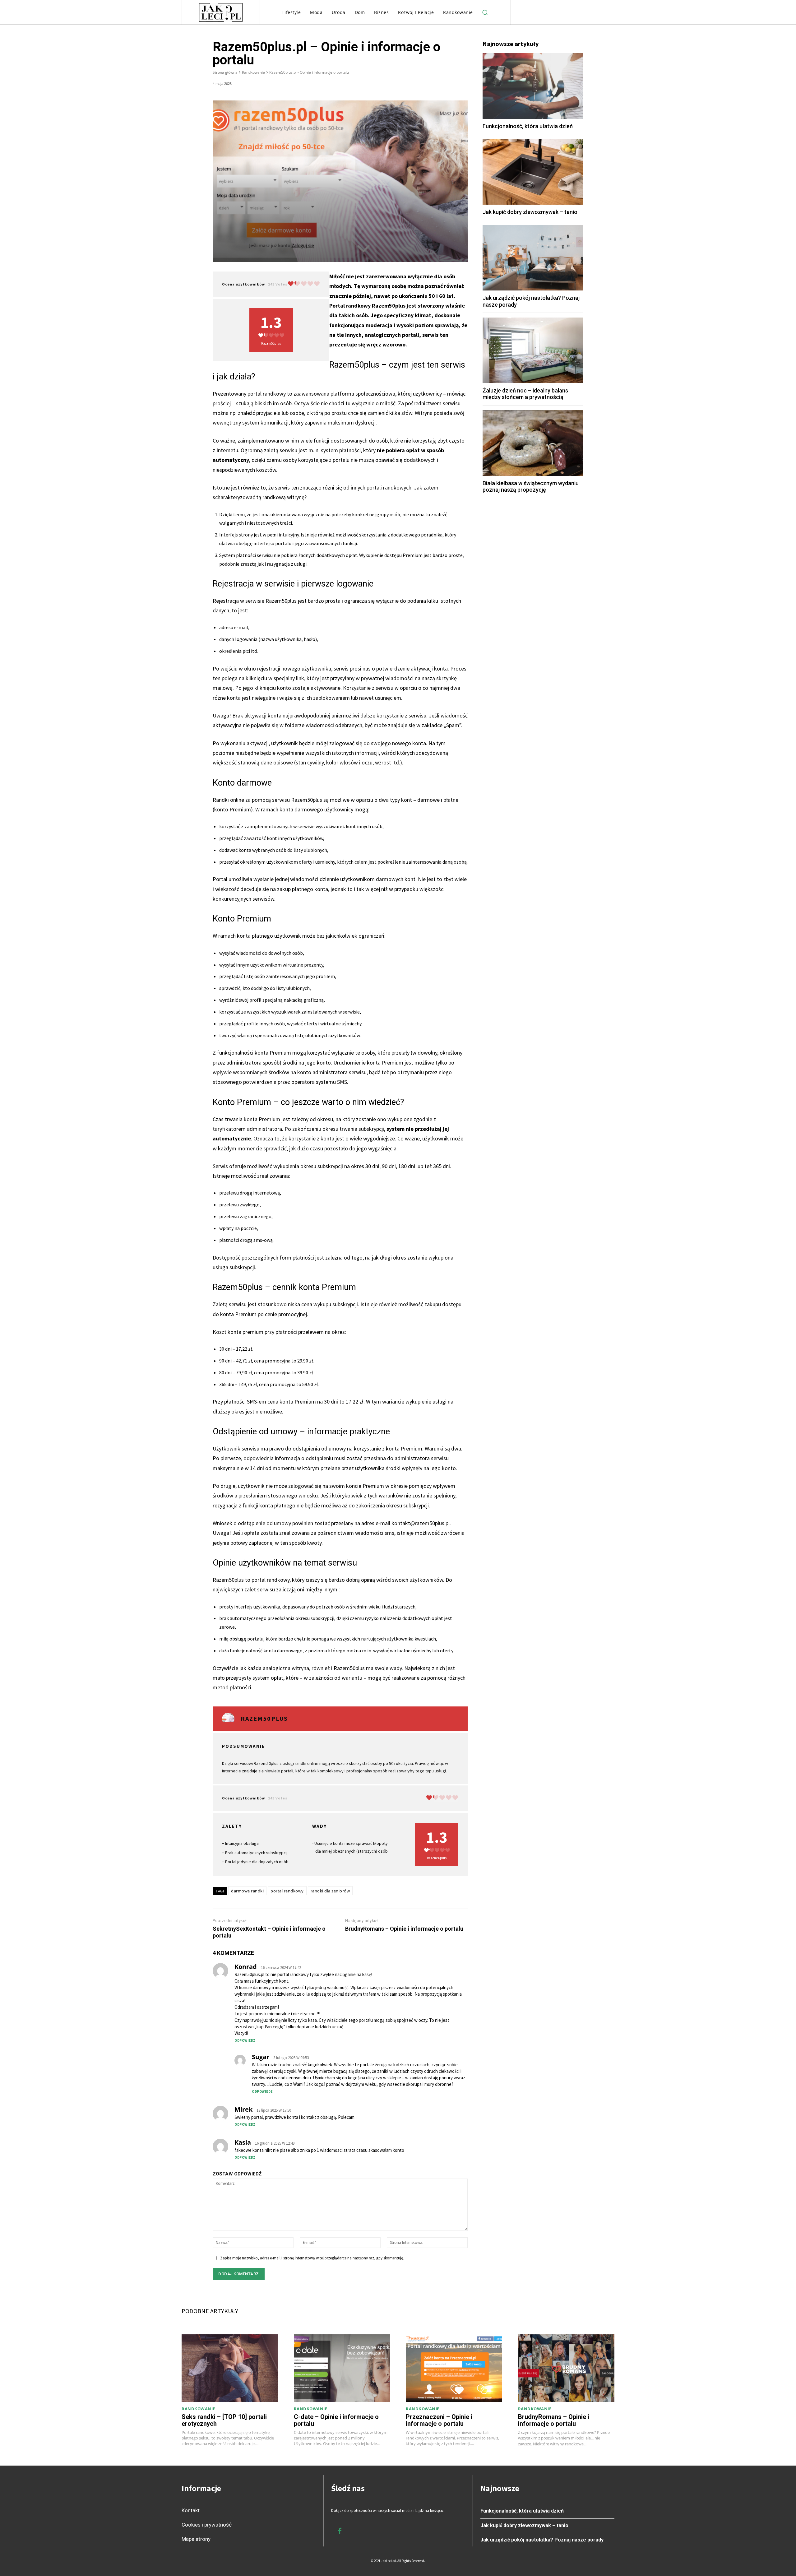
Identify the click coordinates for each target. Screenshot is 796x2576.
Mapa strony (196, 2539)
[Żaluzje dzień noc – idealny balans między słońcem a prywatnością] (533, 350)
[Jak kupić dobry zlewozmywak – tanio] (533, 172)
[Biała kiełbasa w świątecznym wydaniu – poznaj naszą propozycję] (533, 443)
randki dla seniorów (330, 1891)
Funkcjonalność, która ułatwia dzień (528, 126)
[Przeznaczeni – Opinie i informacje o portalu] (454, 2368)
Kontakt (191, 2510)
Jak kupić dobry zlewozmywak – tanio (530, 212)
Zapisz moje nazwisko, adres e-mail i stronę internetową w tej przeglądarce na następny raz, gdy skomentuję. (312, 2258)
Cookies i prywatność (207, 2525)
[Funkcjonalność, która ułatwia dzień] (533, 86)
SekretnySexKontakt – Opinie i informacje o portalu (269, 1932)
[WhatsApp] (447, 85)
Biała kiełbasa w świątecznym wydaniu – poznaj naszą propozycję (533, 487)
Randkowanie (253, 72)
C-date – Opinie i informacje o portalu (336, 2420)
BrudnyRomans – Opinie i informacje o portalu (404, 1929)
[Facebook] (404, 85)
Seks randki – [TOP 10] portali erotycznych (224, 2420)
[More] (461, 85)
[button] (485, 12)
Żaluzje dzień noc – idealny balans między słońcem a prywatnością (525, 394)
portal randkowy (287, 1891)
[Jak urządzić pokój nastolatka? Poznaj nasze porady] (533, 258)
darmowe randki (247, 1891)
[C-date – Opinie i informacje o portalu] (342, 2368)
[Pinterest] (432, 85)
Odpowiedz (245, 2040)
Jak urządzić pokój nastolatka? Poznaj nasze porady (542, 2540)
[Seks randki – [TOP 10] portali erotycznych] (230, 2368)
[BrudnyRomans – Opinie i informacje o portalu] (566, 2368)
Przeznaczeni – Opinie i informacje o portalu (439, 2420)
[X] (418, 85)
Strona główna (225, 72)
